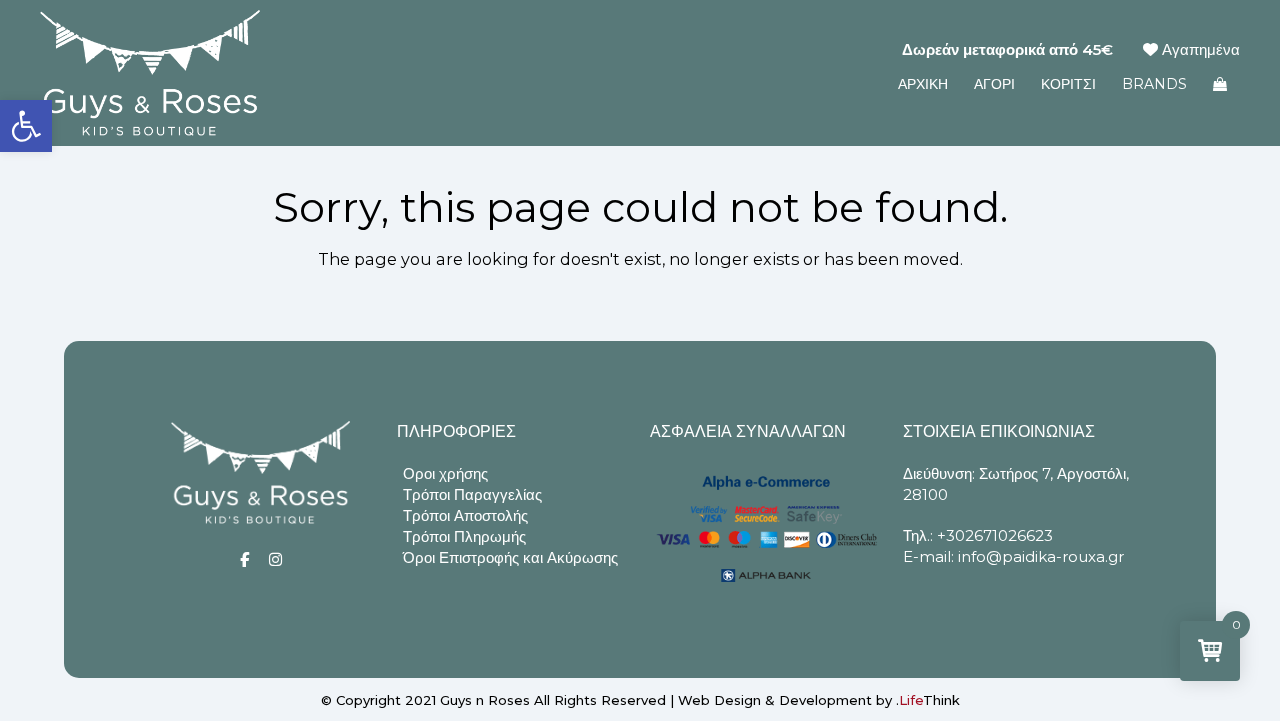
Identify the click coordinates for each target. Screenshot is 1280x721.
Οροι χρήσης (445, 473)
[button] (26, 126)
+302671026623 (995, 535)
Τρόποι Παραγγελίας (472, 494)
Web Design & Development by (819, 700)
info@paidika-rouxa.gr (1041, 556)
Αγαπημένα (1199, 49)
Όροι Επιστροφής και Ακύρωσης (510, 557)
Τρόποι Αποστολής (465, 515)
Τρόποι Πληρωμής (464, 536)
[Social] (244, 559)
